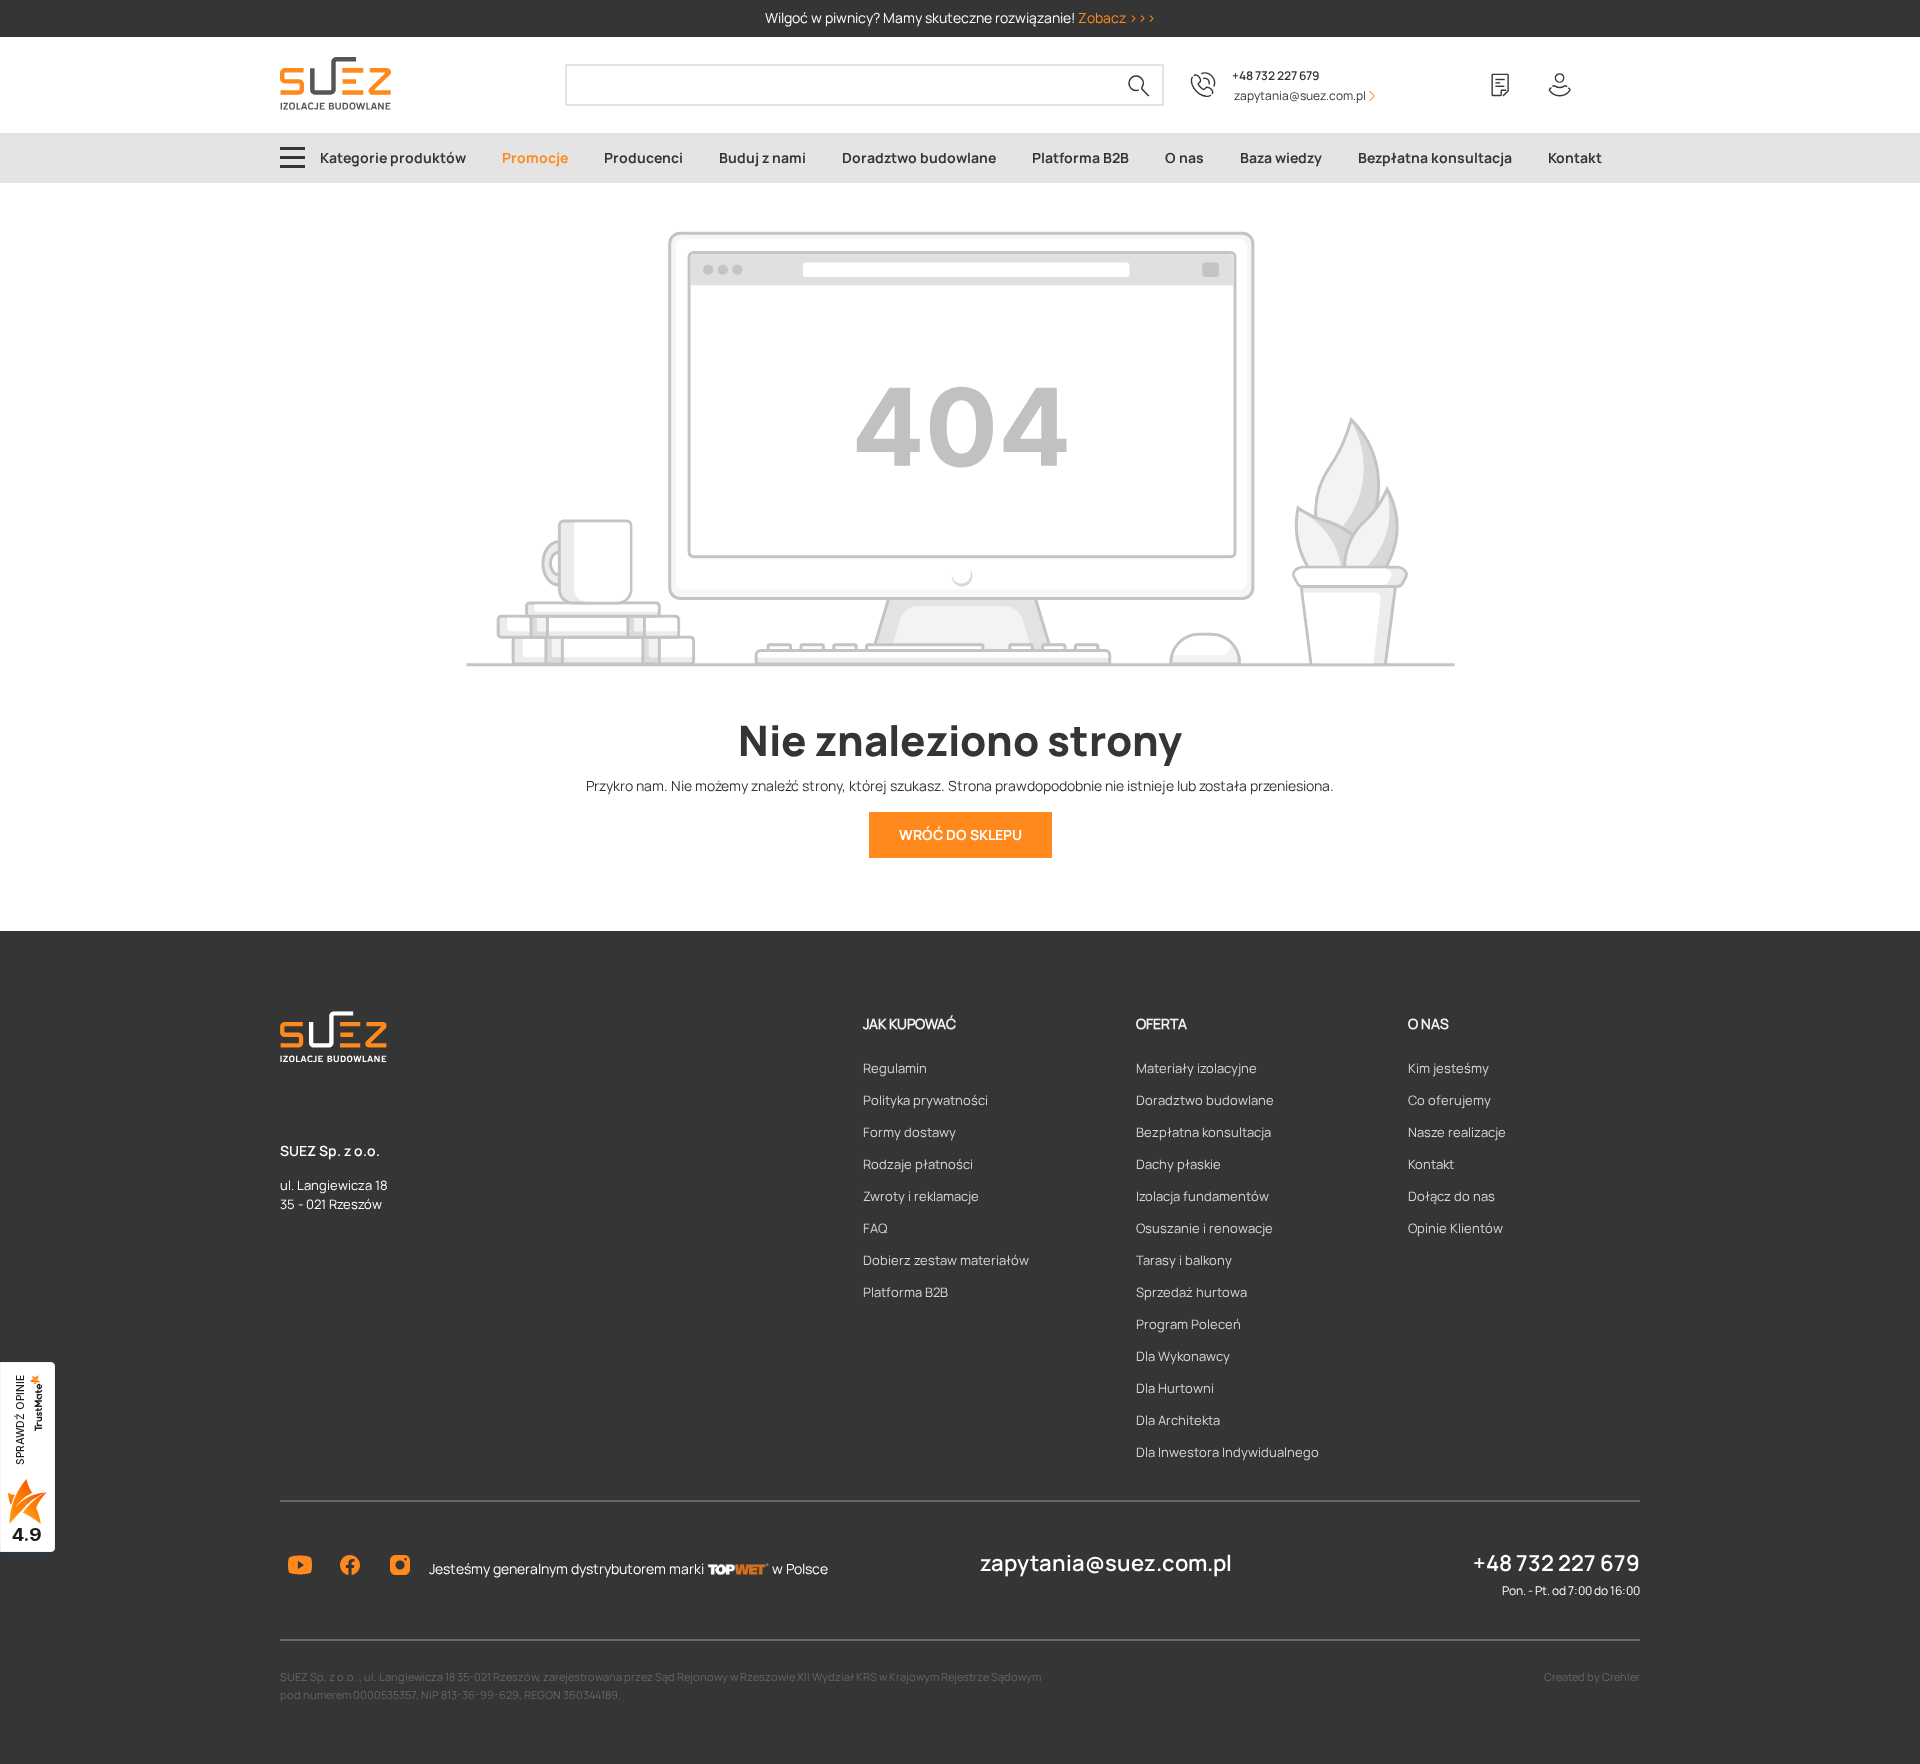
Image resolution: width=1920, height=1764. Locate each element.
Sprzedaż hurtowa (1191, 1292)
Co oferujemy (1449, 1100)
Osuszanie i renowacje (1204, 1228)
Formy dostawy (909, 1132)
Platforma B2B (905, 1292)
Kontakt (1431, 1164)
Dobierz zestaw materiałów (946, 1260)
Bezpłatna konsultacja (1203, 1132)
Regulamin (895, 1068)
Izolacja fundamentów (1202, 1196)
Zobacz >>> (1117, 17)
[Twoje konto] (1560, 85)
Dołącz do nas (1451, 1196)
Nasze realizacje (1457, 1132)
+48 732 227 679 (1275, 75)
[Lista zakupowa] (1500, 85)
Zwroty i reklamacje (921, 1196)
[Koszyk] (1620, 85)
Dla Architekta (1178, 1420)
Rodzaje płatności (918, 1164)
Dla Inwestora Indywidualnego (1227, 1452)
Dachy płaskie (1178, 1164)
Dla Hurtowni (1175, 1388)
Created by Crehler (1592, 1676)
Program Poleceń (1188, 1324)
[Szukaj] (1139, 85)
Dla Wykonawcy (1183, 1356)
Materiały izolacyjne (1196, 1068)
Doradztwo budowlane (1205, 1100)
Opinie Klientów (1455, 1228)
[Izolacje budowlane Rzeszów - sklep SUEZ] (335, 83)
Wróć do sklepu (960, 834)
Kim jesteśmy (1448, 1068)
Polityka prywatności (925, 1100)
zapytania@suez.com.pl (1106, 1563)
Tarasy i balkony (1184, 1260)
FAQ (875, 1228)
